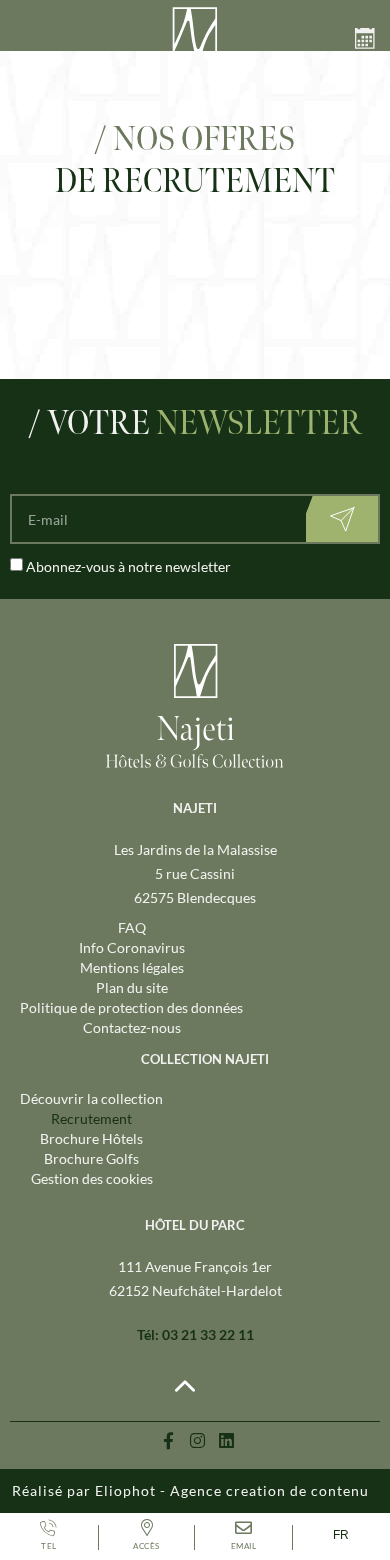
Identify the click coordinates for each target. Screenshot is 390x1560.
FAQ (132, 927)
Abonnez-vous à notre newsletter (128, 566)
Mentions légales (132, 967)
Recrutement (91, 1118)
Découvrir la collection (91, 1098)
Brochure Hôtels (91, 1138)
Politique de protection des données (131, 1007)
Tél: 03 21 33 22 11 (195, 1334)
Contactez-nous (132, 1027)
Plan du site (132, 987)
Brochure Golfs (91, 1158)
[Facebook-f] (168, 1440)
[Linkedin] (226, 1440)
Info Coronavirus (132, 947)
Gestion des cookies (92, 1178)
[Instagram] (197, 1440)
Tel (49, 1546)
